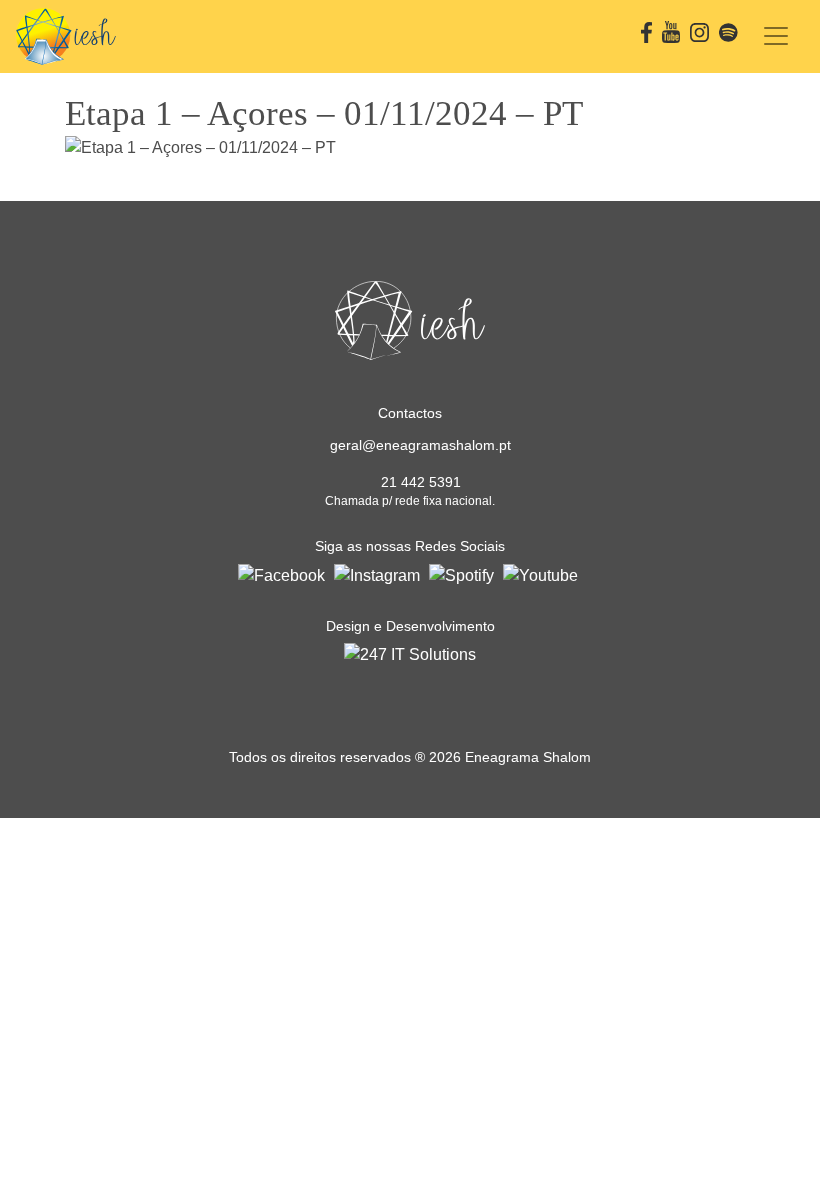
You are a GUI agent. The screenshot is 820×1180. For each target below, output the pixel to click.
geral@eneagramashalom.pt (420, 445)
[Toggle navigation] (776, 36)
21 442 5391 (421, 482)
